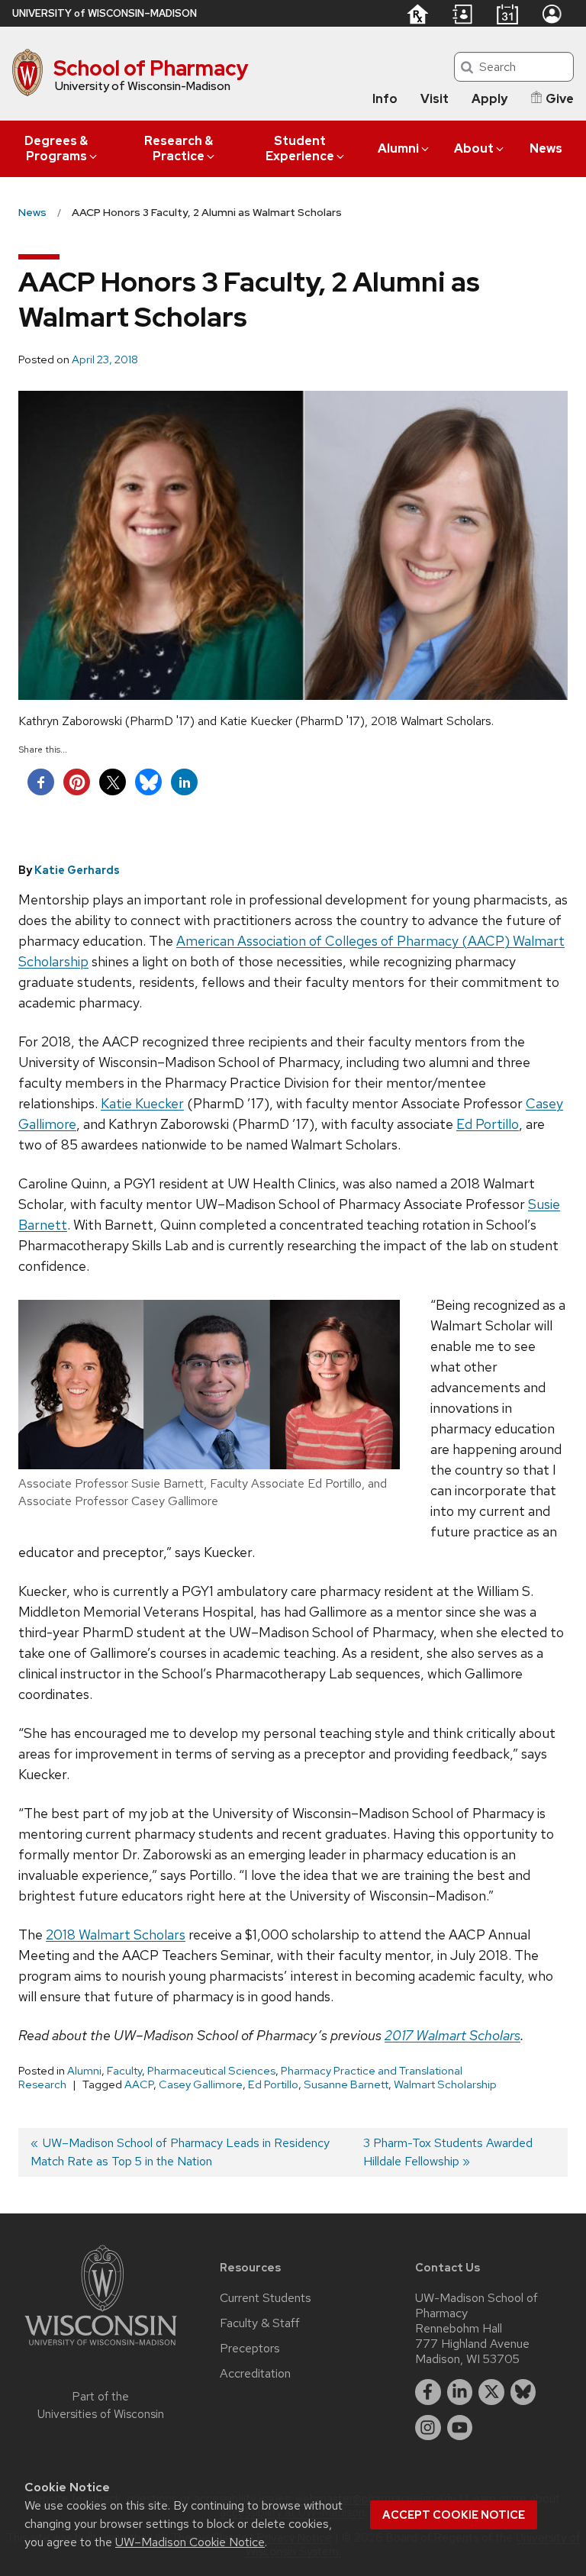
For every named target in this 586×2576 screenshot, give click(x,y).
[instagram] (428, 2428)
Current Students (266, 2298)
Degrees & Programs (56, 148)
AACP (139, 2084)
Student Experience (300, 148)
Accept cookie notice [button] (454, 2515)
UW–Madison (105, 13)
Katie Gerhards (77, 870)
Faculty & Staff (260, 2323)
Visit (435, 99)
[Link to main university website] (101, 2348)
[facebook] (428, 2392)
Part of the (101, 2405)
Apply (489, 99)
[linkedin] (460, 2392)
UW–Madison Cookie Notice (190, 2542)
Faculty (124, 2071)
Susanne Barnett (346, 2084)
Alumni (398, 148)
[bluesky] (523, 2392)
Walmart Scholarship (445, 2084)
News (546, 148)
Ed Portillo (488, 1124)
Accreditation (255, 2374)
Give (560, 99)
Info (385, 99)
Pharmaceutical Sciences (211, 2071)
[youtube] (460, 2428)
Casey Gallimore (201, 2084)
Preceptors (250, 2349)
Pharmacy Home (417, 14)
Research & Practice (179, 148)
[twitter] (491, 2392)
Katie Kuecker (142, 1103)
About (474, 148)
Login (552, 14)
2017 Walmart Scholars (452, 2035)
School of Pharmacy (151, 68)
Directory (462, 15)
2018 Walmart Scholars (116, 1934)
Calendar (507, 14)
